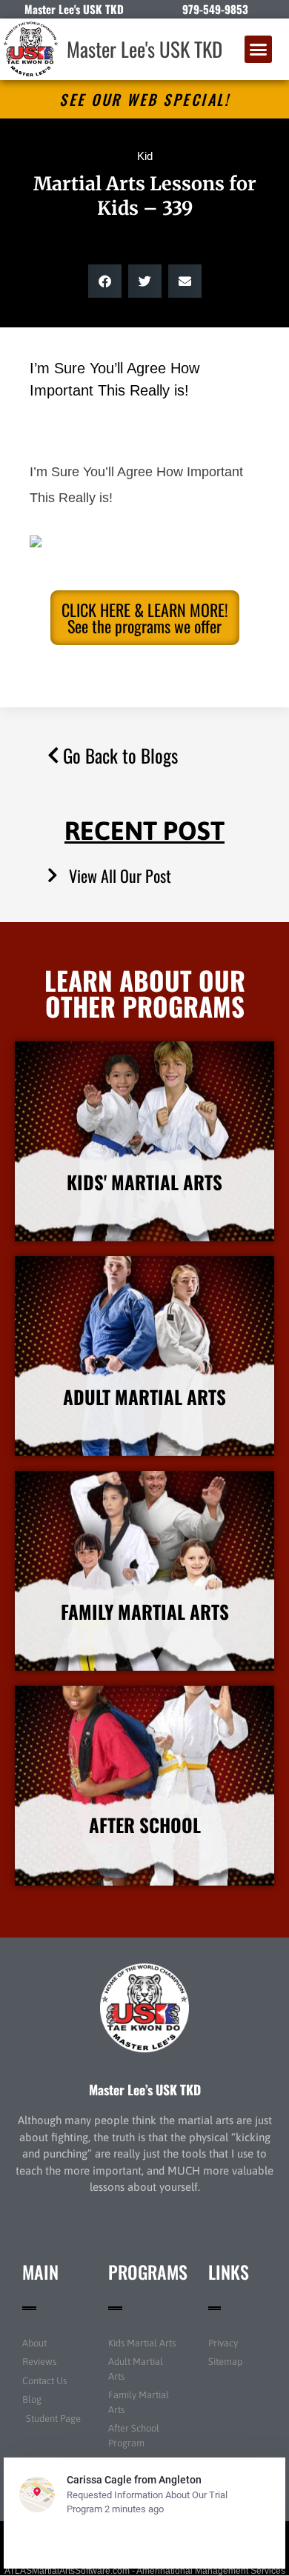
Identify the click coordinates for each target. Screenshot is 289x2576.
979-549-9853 (215, 9)
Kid (145, 156)
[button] (259, 50)
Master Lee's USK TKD (144, 49)
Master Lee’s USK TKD (145, 2089)
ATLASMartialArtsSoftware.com (67, 2571)
